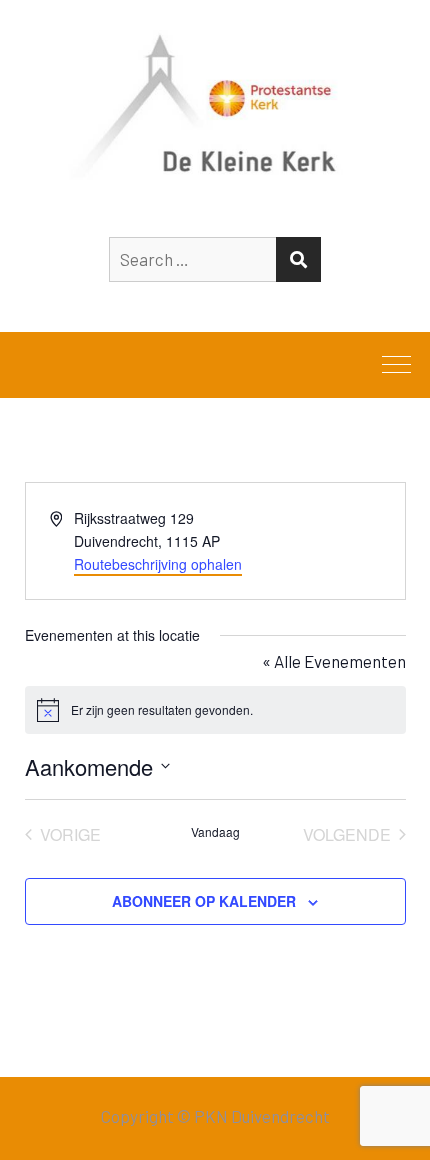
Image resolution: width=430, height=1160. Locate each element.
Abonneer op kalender (204, 901)
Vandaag (215, 832)
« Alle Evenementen (334, 661)
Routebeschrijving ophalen (158, 564)
